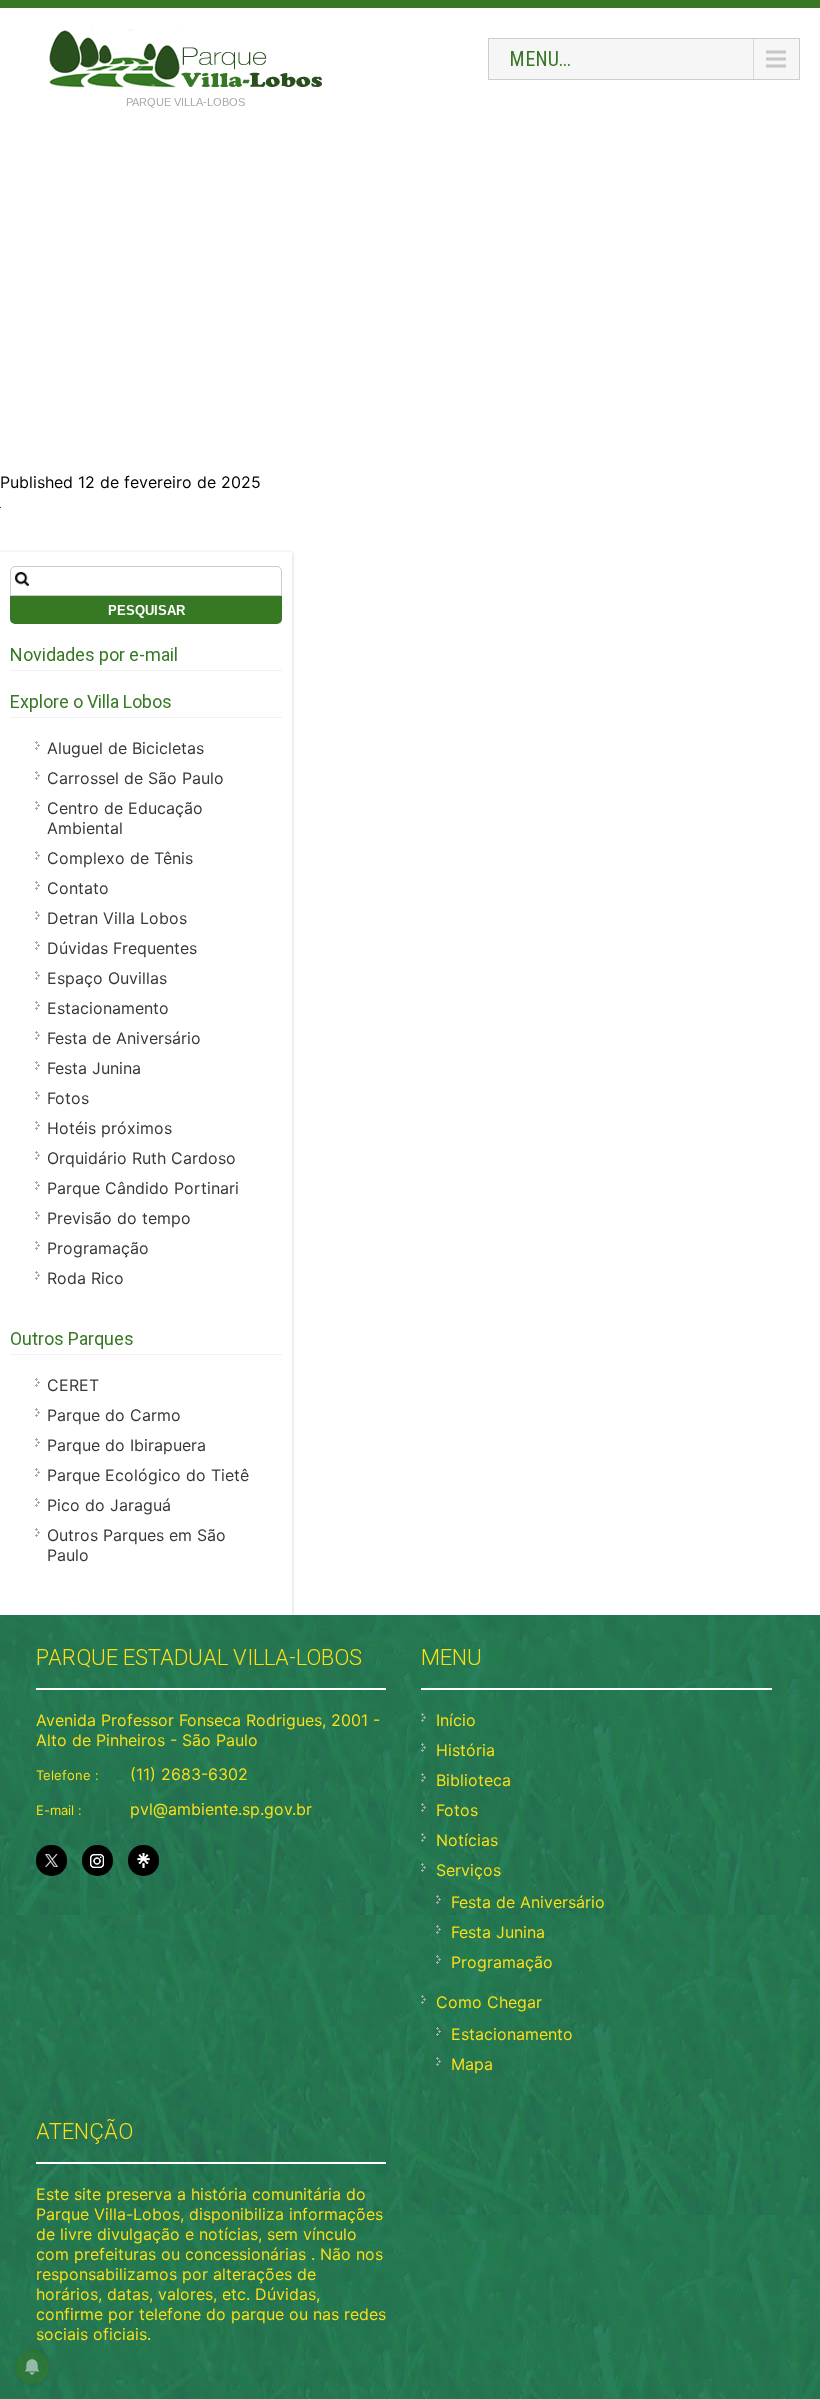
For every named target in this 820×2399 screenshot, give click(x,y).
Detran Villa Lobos (117, 918)
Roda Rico (85, 1278)
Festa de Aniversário (124, 1038)
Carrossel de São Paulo (135, 778)
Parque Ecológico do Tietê (148, 1475)
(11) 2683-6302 (189, 1774)
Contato (78, 888)
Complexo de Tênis (120, 858)
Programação (98, 1248)
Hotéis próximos (109, 1128)
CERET (73, 1385)
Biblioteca (473, 1780)
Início (456, 1720)
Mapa (472, 2064)
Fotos (68, 1098)
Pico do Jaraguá (109, 1505)
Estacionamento (108, 1008)
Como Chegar (489, 2002)
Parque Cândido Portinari (143, 1188)
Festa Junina (94, 1068)
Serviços (468, 1870)
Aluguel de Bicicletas (125, 748)
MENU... (540, 59)
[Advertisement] (410, 272)
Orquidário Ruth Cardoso (141, 1158)
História (465, 1750)
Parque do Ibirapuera (126, 1445)
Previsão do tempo (119, 1218)
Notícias (467, 1840)
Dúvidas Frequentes (122, 948)
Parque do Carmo (114, 1415)
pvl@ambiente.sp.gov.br (221, 1809)
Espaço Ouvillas (107, 978)
